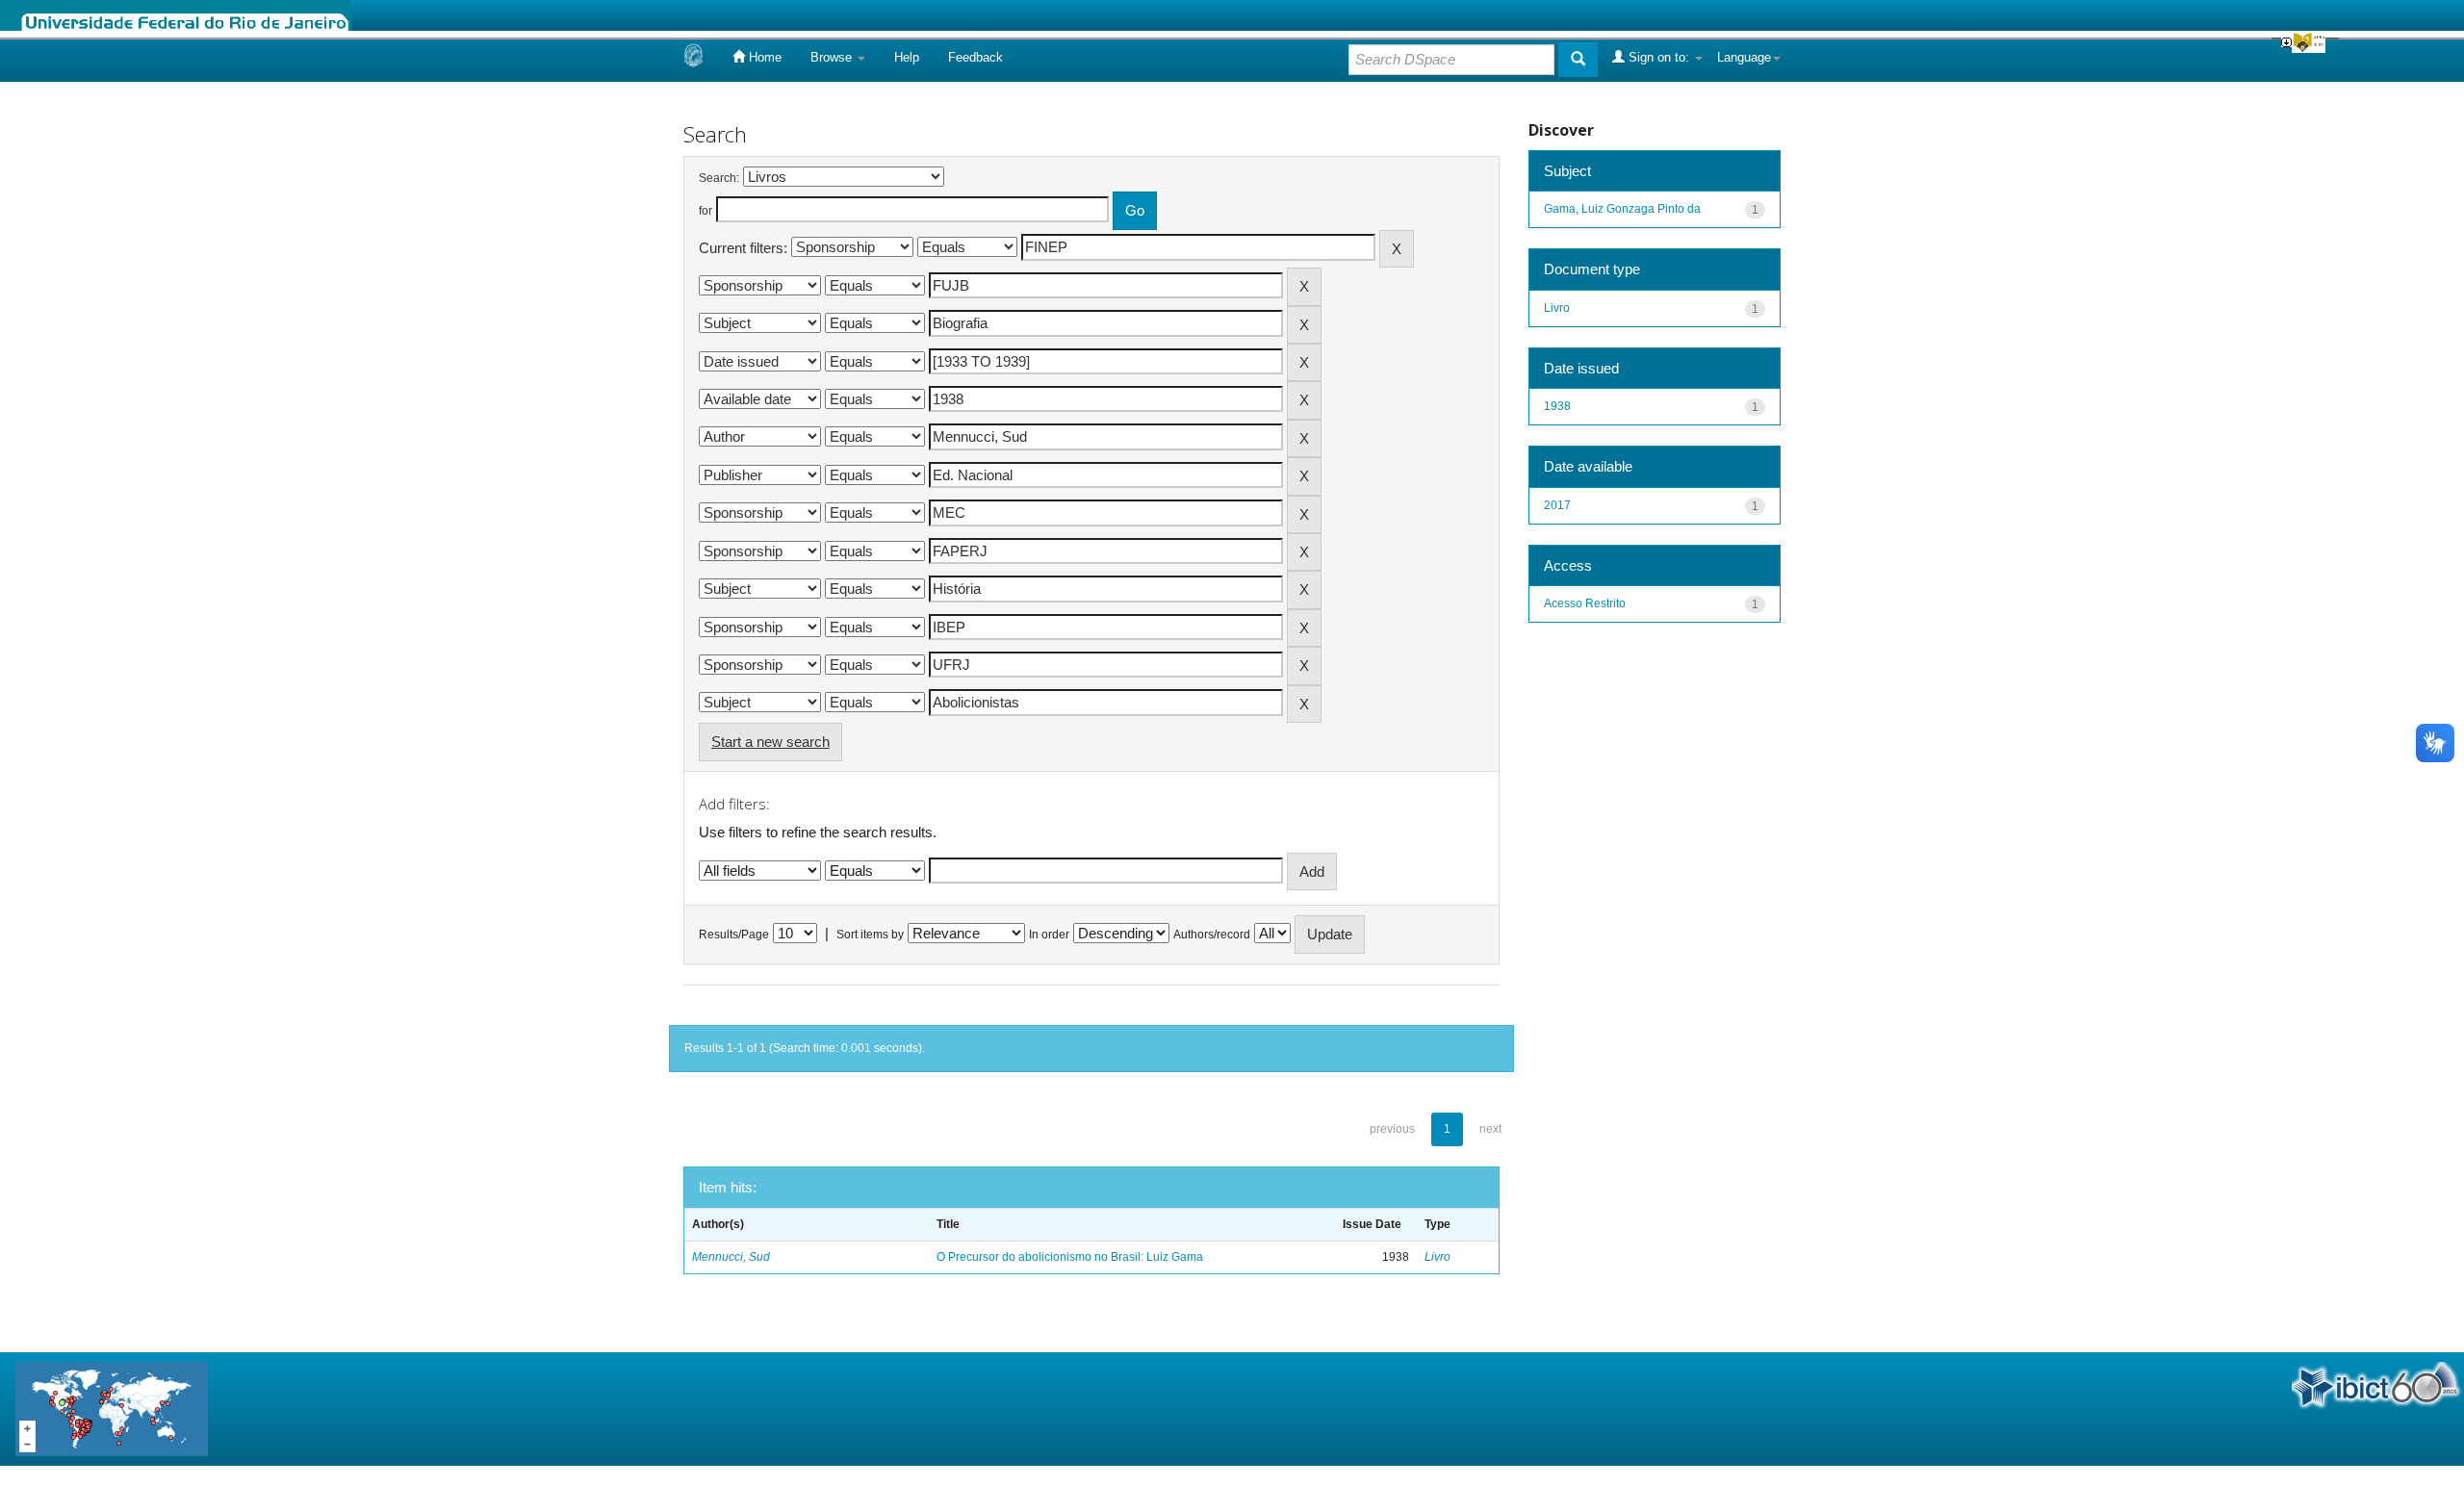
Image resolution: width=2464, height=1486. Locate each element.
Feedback (975, 57)
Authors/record (1212, 935)
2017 (1557, 505)
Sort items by (870, 935)
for (706, 211)
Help (907, 57)
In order (1049, 935)
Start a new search (770, 742)
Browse (833, 57)
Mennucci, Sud (731, 1257)
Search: (719, 178)
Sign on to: (1659, 57)
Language (1744, 57)
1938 (1557, 406)
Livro (1437, 1257)
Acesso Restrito (1585, 603)
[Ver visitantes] (112, 1408)
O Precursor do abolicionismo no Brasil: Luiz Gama (1070, 1257)
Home (763, 57)
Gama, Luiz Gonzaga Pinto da (1622, 209)
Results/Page (734, 935)
